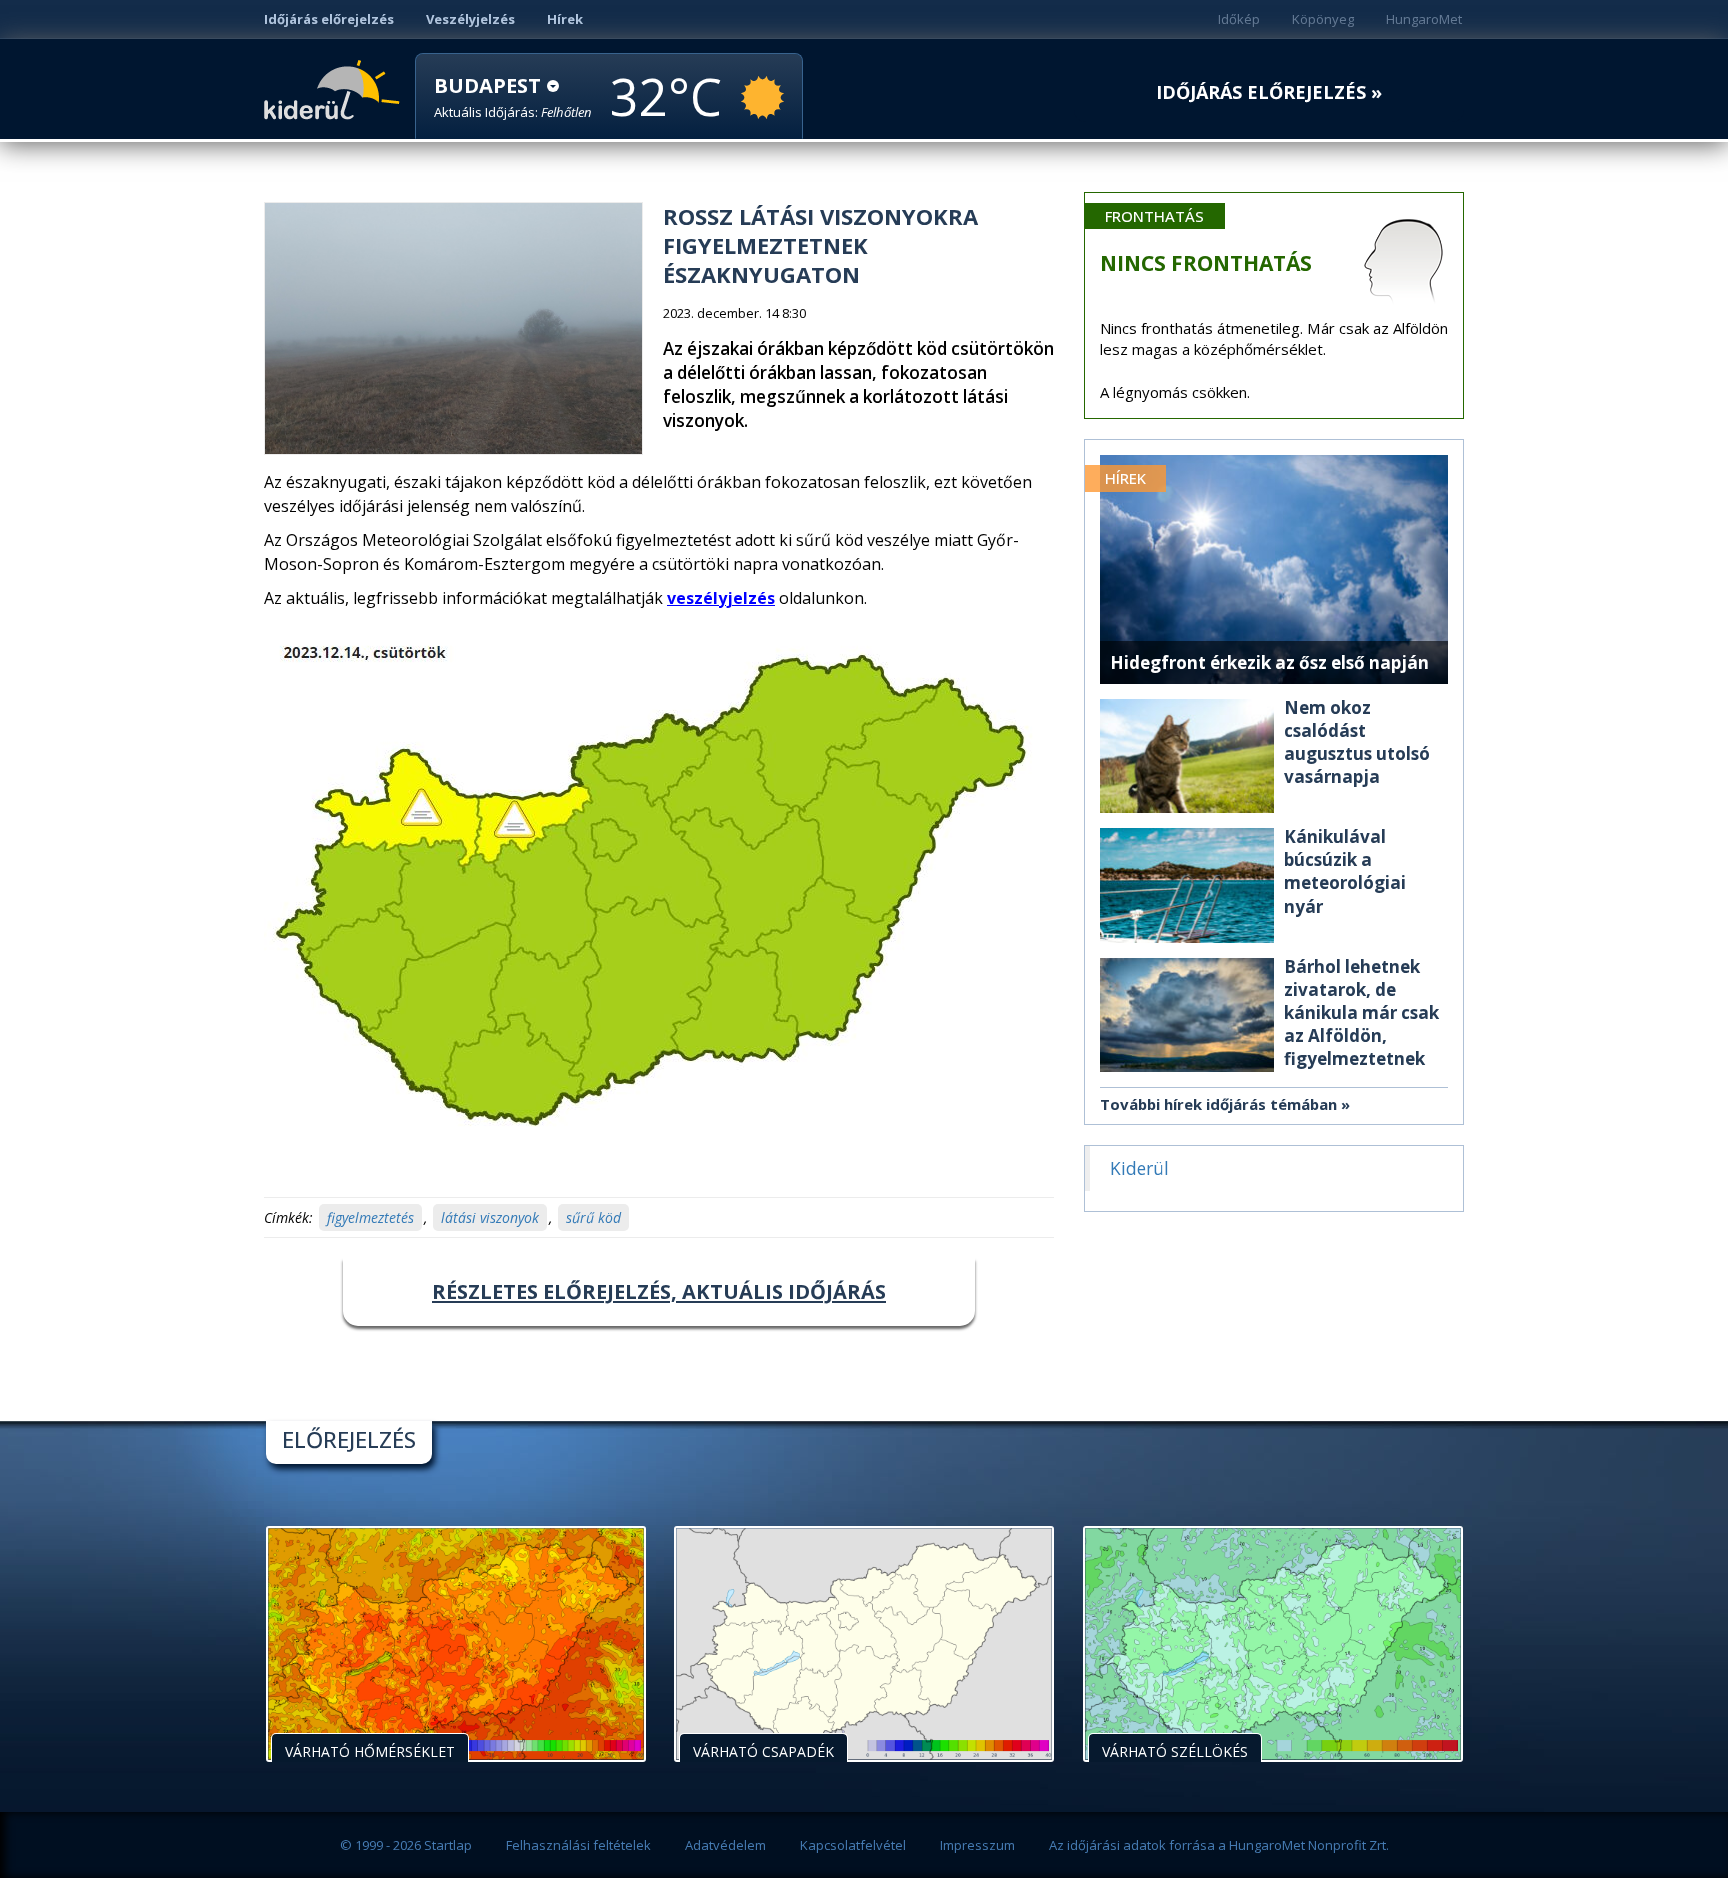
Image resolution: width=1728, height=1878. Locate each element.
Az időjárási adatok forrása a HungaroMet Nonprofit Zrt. (1219, 1845)
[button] (513, 97)
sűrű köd (593, 1217)
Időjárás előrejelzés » (1269, 92)
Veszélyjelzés (470, 19)
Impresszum (977, 1845)
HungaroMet (1424, 19)
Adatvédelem (725, 1845)
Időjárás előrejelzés (329, 19)
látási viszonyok (490, 1217)
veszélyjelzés (721, 598)
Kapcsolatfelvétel (853, 1845)
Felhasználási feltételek (578, 1845)
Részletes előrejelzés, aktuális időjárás (659, 1291)
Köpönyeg (1323, 19)
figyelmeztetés (370, 1217)
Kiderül (335, 88)
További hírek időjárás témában (1218, 1104)
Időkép (1239, 19)
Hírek (565, 19)
